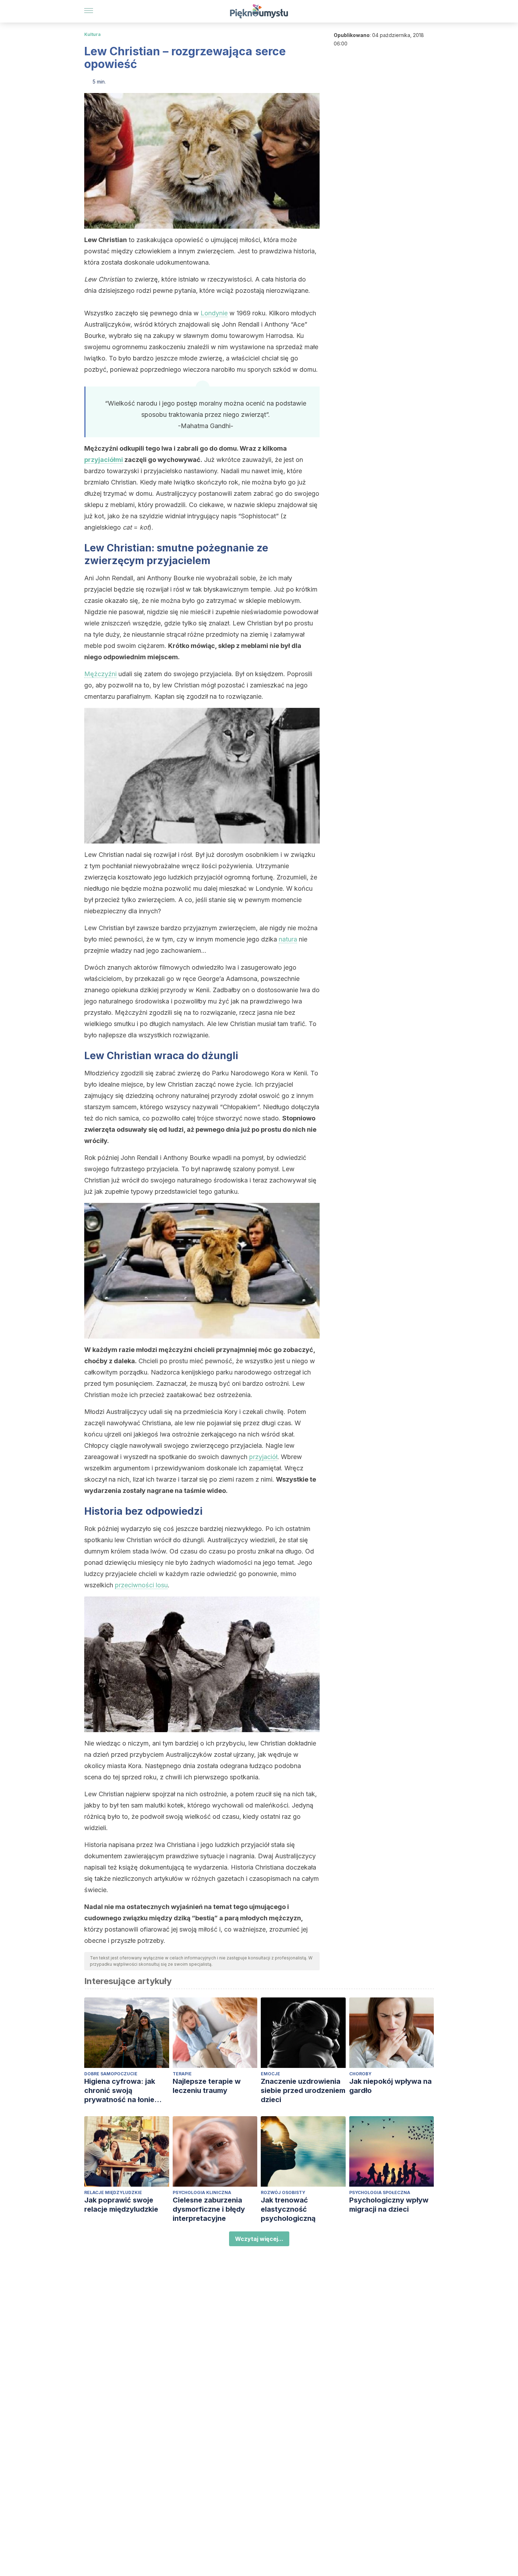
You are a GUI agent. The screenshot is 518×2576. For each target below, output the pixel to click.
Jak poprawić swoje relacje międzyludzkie (121, 2205)
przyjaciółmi (104, 460)
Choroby (360, 2074)
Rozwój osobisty (283, 2192)
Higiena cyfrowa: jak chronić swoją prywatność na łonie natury (120, 2091)
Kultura (92, 34)
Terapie (182, 2074)
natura (288, 939)
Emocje (270, 2074)
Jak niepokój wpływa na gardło (390, 2086)
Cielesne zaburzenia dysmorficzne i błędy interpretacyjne (209, 2209)
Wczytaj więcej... (259, 2239)
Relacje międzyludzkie (113, 2192)
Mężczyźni (100, 674)
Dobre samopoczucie (111, 2074)
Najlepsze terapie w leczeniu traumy (207, 2086)
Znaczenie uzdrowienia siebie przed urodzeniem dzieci (303, 2090)
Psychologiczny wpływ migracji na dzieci (389, 2205)
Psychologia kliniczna (202, 2192)
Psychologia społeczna (380, 2192)
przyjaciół (263, 1457)
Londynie (214, 313)
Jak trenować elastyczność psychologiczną (288, 2209)
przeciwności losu (141, 1585)
